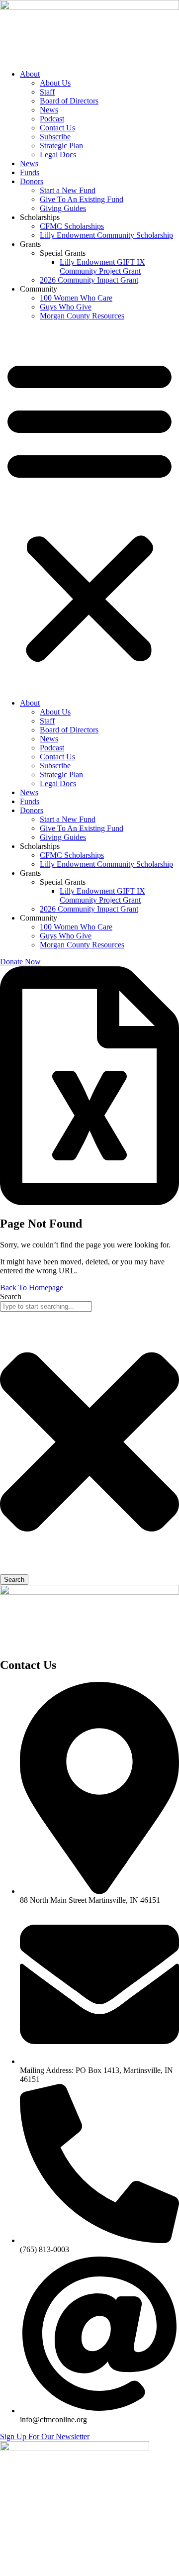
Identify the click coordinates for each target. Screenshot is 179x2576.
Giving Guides (63, 208)
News (49, 110)
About (30, 74)
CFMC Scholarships (72, 226)
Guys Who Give (66, 307)
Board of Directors (69, 101)
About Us (55, 83)
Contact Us (57, 128)
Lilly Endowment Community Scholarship (106, 235)
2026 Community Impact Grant (89, 280)
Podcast (52, 119)
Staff (47, 92)
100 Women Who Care (76, 298)
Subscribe (55, 137)
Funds (30, 172)
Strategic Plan (61, 146)
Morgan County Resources (82, 316)
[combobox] (46, 1306)
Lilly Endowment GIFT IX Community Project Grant (102, 266)
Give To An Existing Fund (82, 199)
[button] (89, 510)
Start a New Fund (68, 190)
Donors (32, 181)
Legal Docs (58, 155)
